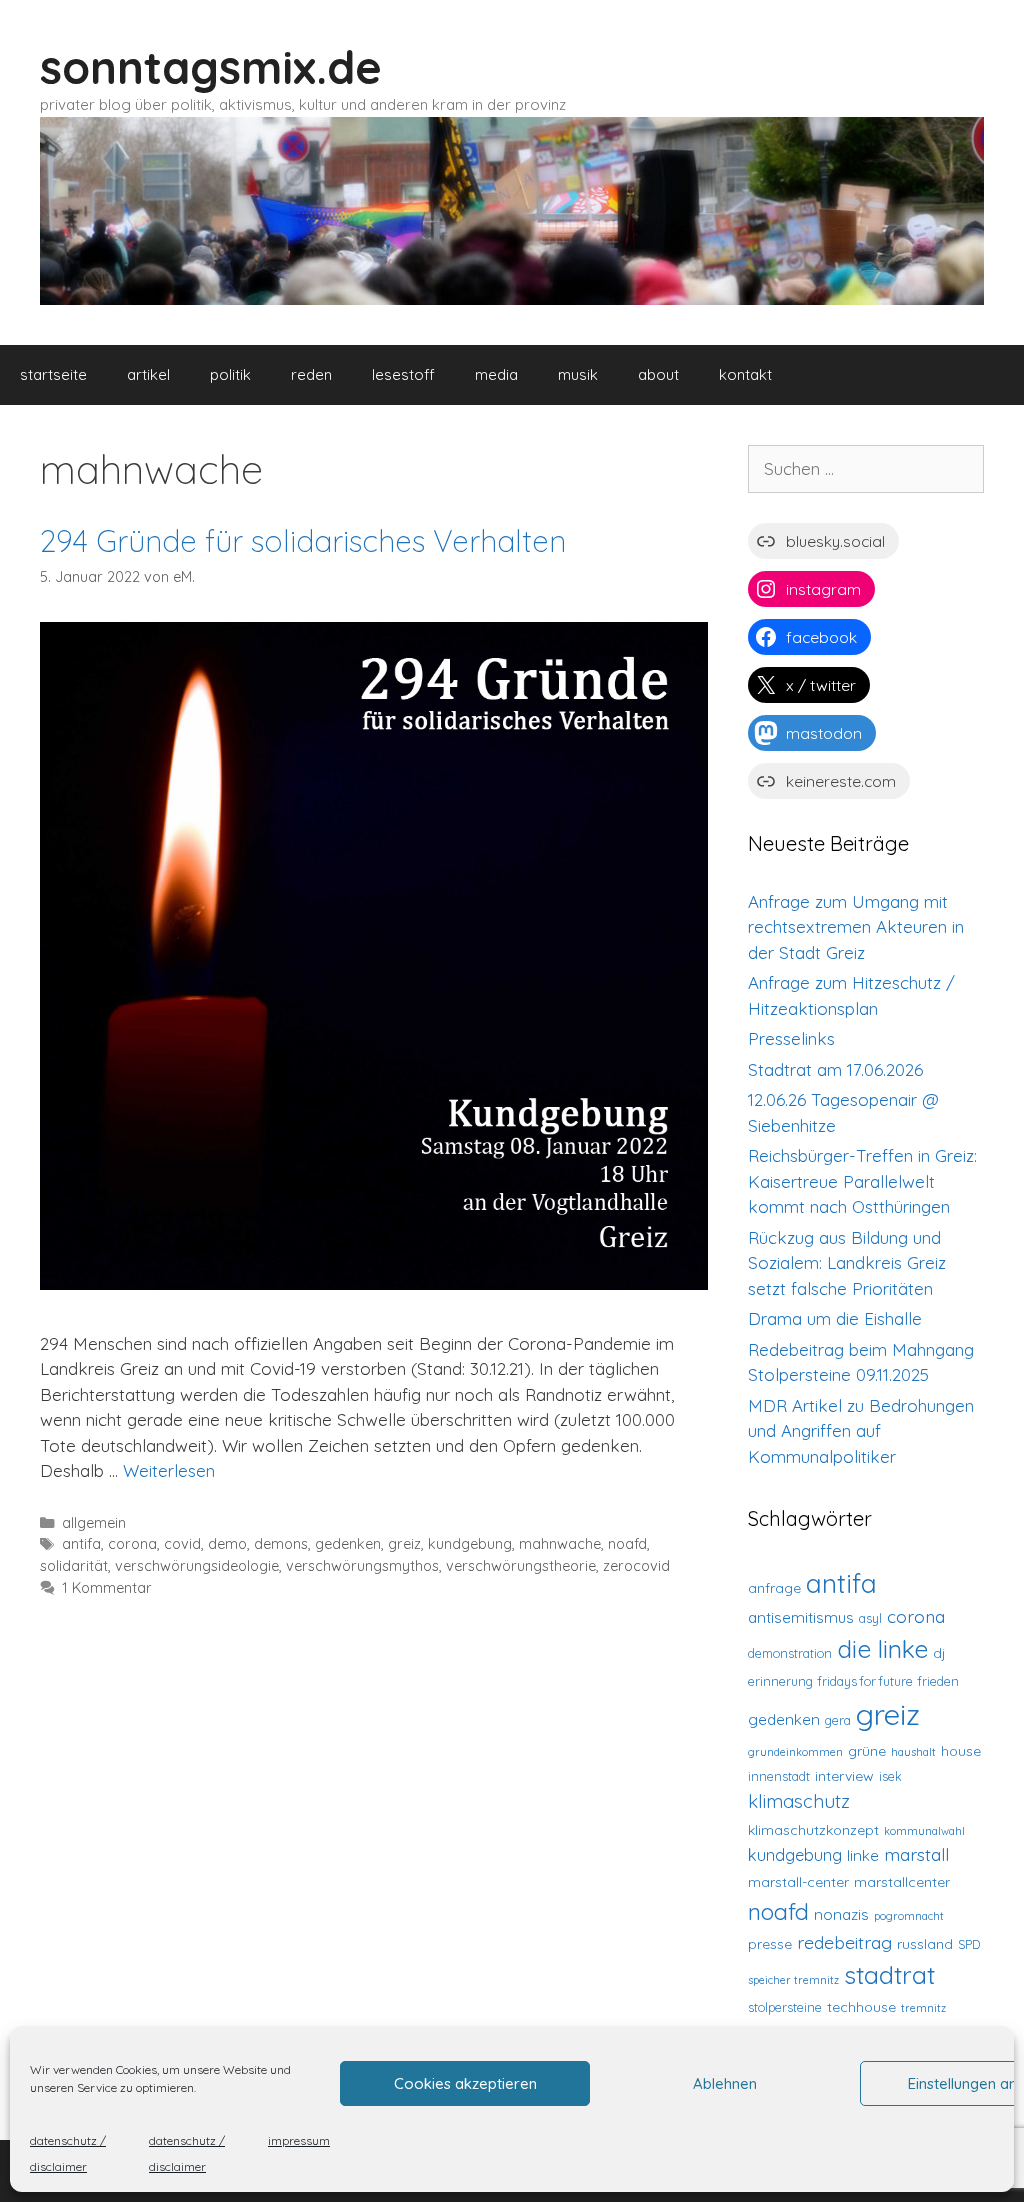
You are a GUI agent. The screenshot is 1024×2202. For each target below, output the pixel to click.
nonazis (841, 1914)
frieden (938, 1681)
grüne (867, 1751)
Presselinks (791, 1038)
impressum (299, 2140)
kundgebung (470, 1544)
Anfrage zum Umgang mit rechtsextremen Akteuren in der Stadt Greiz (856, 927)
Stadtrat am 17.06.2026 (835, 1069)
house (961, 1751)
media (496, 374)
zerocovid (636, 1566)
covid (182, 1544)
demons (281, 1544)
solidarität (74, 1566)
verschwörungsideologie (197, 1566)
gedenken (348, 1544)
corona (132, 1544)
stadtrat (889, 1974)
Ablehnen (725, 2083)
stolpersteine (785, 2007)
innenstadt (779, 1776)
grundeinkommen (795, 1752)
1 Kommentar (107, 1588)
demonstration (790, 1653)
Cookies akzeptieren (465, 2083)
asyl (870, 1618)
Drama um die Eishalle (835, 1318)
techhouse (861, 2007)
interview (844, 1776)
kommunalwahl (924, 1831)
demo (227, 1544)
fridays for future (865, 1681)
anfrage (774, 1588)
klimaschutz (799, 1801)
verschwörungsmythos (362, 1566)
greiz (404, 1544)
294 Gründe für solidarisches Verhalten (303, 541)
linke (863, 1855)
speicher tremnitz (793, 1980)
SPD (969, 1944)
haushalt (913, 1752)
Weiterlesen (169, 1470)
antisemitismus (801, 1617)
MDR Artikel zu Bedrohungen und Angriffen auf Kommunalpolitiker (861, 1431)
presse (770, 1944)
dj (939, 1653)
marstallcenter (902, 1882)
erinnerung (780, 1681)
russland (925, 1944)
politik (230, 374)
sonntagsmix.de (211, 67)
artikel (148, 374)
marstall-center (798, 1882)
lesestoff (403, 374)
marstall (916, 1854)
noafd (627, 1544)
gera (838, 1720)
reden (311, 374)
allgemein (94, 1523)
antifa (81, 1544)
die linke (882, 1648)
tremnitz (923, 2008)
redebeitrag (844, 1942)
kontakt (745, 374)
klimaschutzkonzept (813, 1830)
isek (890, 1776)
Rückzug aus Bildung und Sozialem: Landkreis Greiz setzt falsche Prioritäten (847, 1263)
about (658, 374)
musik (578, 374)
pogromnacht (909, 1916)
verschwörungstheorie (521, 1566)
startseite (53, 374)
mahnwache (560, 1544)
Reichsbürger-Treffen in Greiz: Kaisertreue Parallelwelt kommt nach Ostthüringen (862, 1181)
